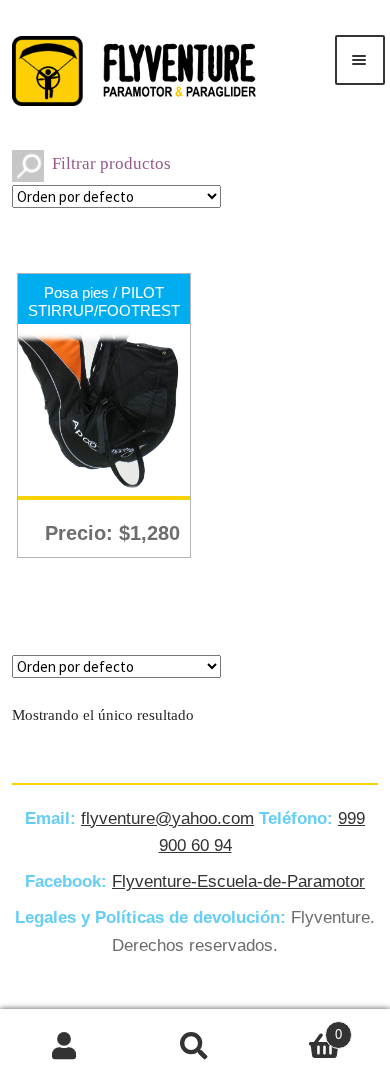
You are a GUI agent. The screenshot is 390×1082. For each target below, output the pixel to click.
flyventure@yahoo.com (167, 818)
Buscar (195, 1046)
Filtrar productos (111, 163)
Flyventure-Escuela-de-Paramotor (238, 881)
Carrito (301, 1028)
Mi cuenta (65, 1046)
